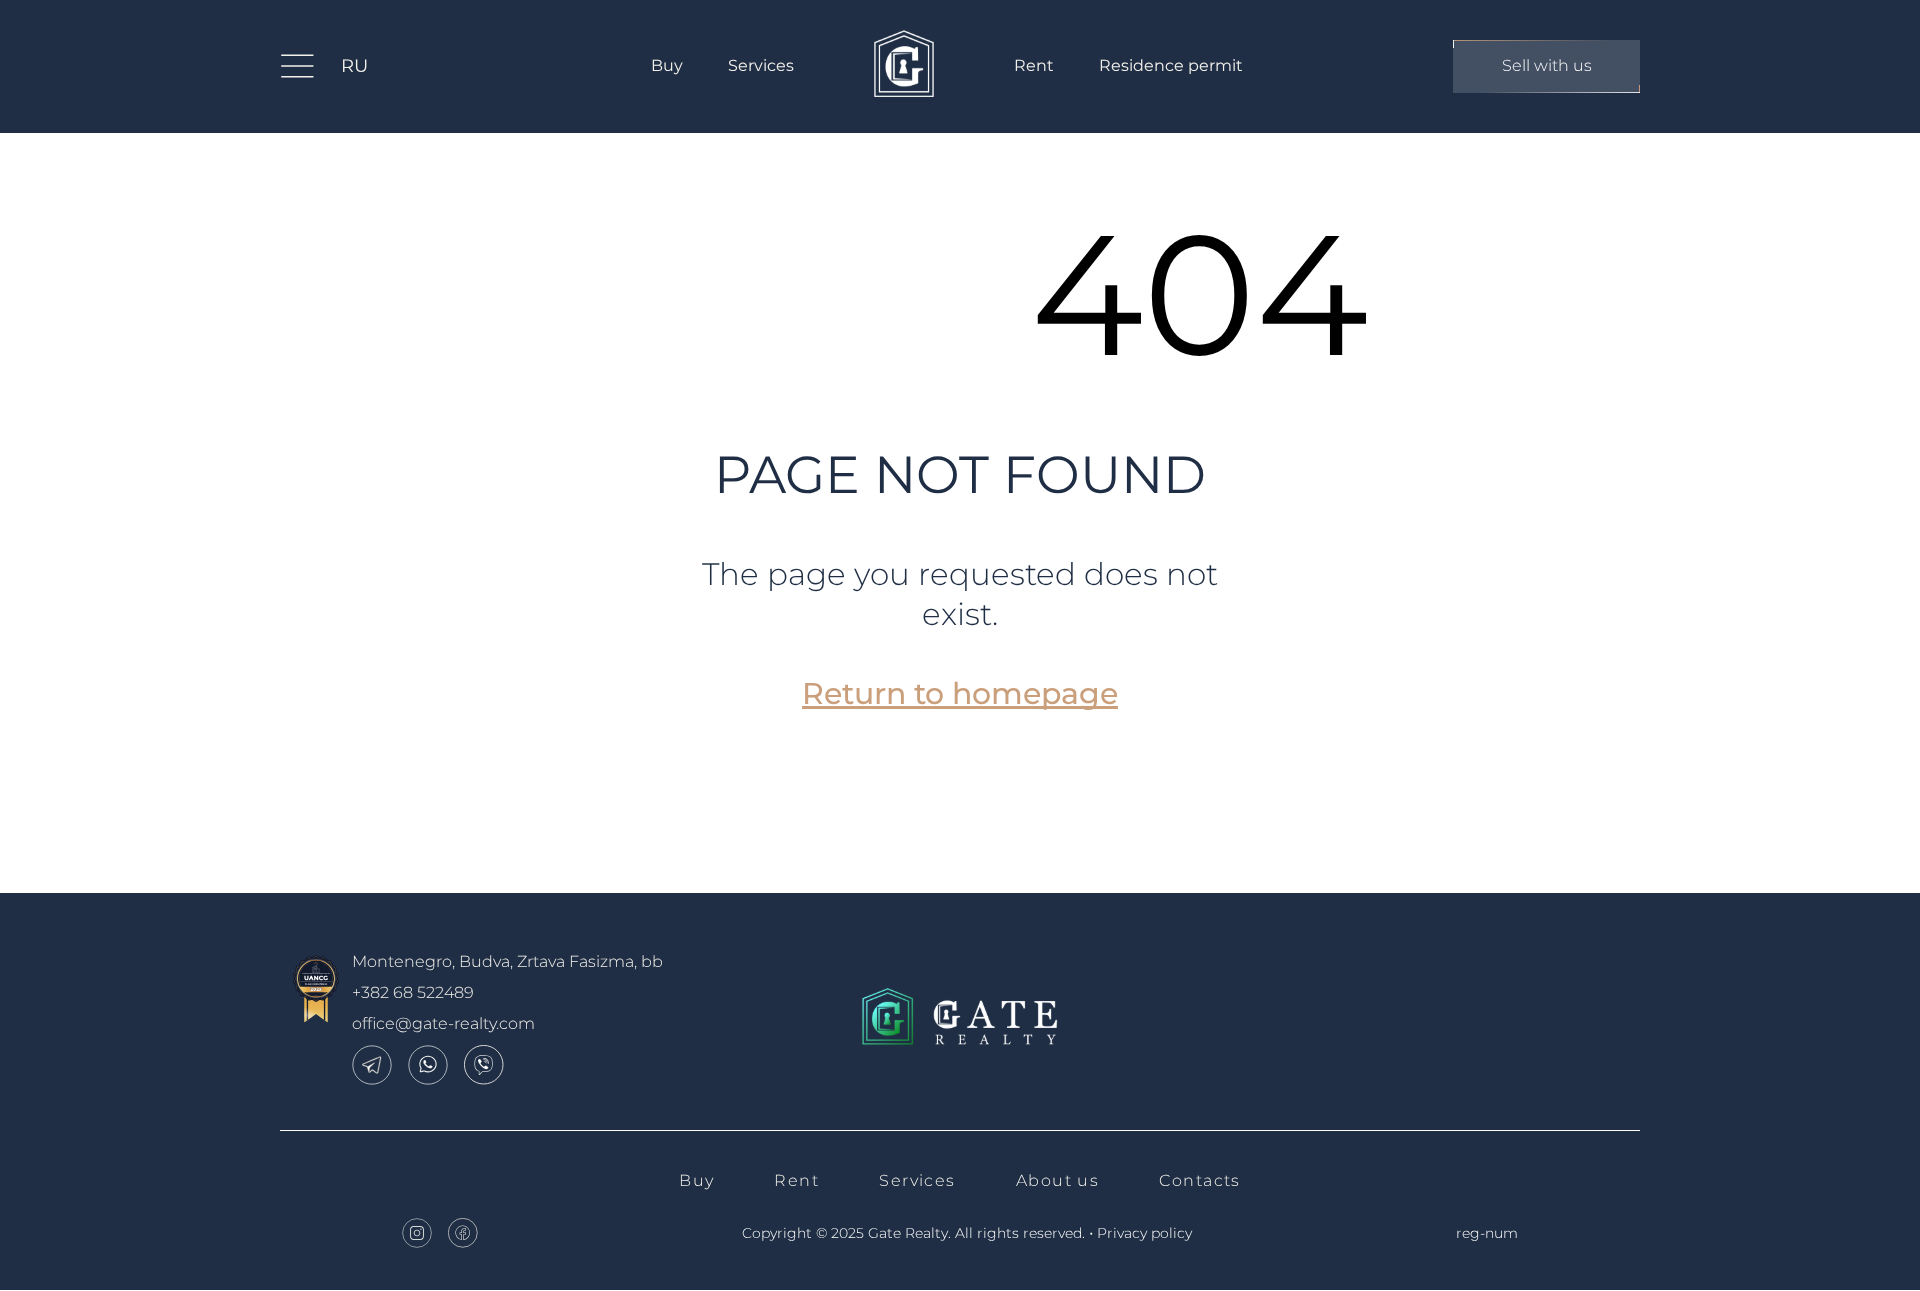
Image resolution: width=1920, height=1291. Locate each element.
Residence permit (1171, 65)
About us (1058, 1180)
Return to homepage (960, 693)
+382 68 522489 (413, 992)
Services (761, 65)
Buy (667, 65)
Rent (1034, 65)
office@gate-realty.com (443, 1023)
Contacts (1200, 1180)
